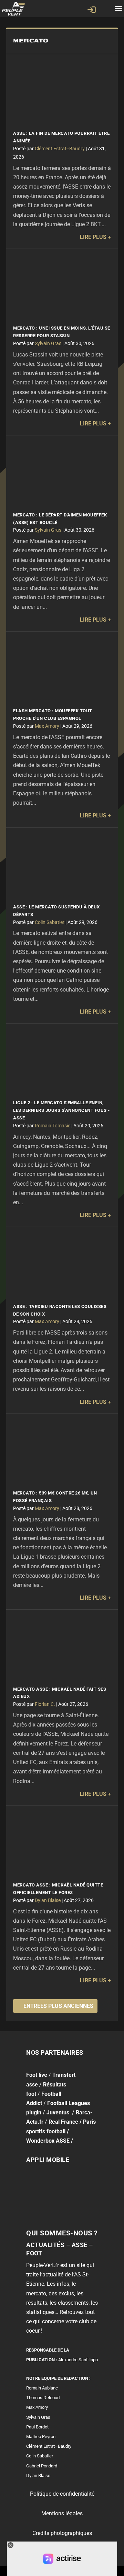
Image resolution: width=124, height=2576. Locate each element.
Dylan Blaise (48, 1900)
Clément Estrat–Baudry (49, 2446)
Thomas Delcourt (43, 2398)
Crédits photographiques (62, 2533)
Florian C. (45, 1704)
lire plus (93, 237)
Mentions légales (62, 2513)
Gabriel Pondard (42, 2466)
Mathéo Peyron (41, 2437)
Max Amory (47, 726)
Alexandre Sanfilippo (78, 2360)
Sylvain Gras (48, 343)
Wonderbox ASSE (48, 2141)
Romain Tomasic (53, 1126)
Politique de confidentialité (62, 2494)
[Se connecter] (92, 10)
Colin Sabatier (50, 922)
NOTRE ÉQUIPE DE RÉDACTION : (58, 2378)
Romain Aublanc (42, 2388)
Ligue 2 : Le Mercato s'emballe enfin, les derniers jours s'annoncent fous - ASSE (61, 1110)
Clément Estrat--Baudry (60, 149)
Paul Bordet (37, 2427)
